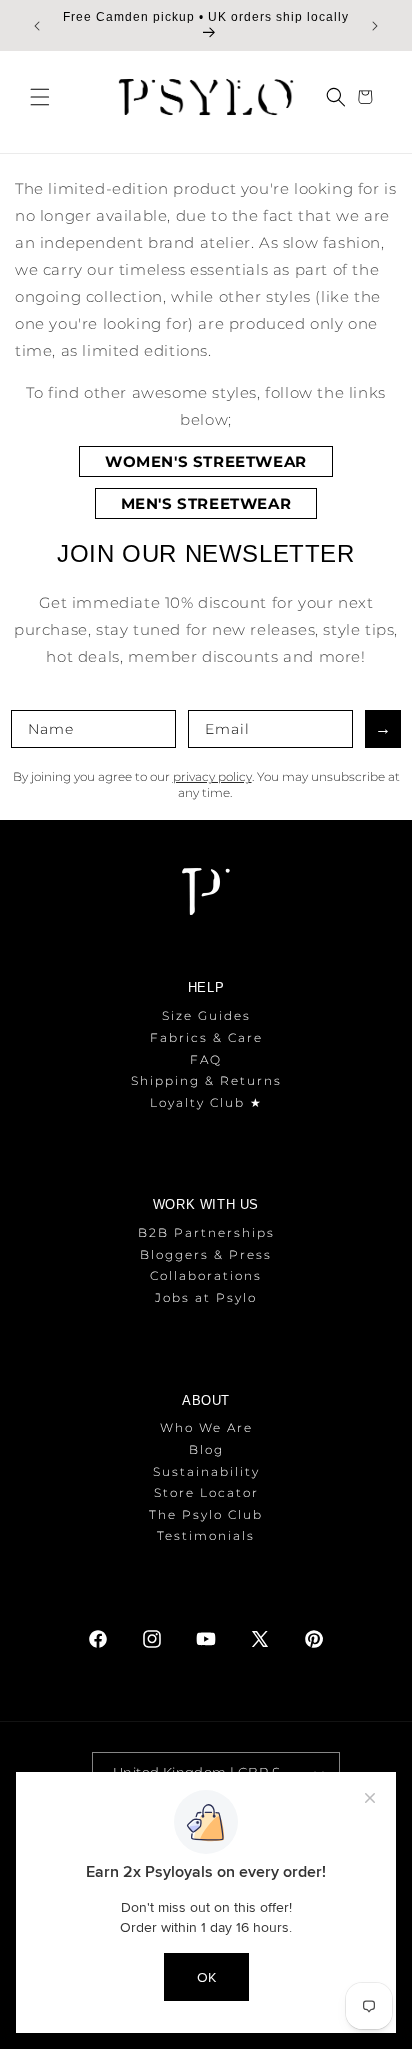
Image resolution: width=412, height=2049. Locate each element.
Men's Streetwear (206, 503)
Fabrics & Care (206, 1037)
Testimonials (206, 1535)
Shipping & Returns (206, 1080)
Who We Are (206, 1427)
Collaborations (206, 1275)
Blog (206, 1449)
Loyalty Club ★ (206, 1102)
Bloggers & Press (206, 1254)
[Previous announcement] (37, 26)
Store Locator (206, 1492)
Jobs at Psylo (206, 1297)
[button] (40, 97)
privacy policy (212, 776)
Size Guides (206, 1015)
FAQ (206, 1059)
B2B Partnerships (206, 1232)
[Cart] (367, 97)
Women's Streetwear (206, 461)
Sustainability (206, 1471)
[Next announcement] (375, 26)
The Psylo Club (206, 1514)
